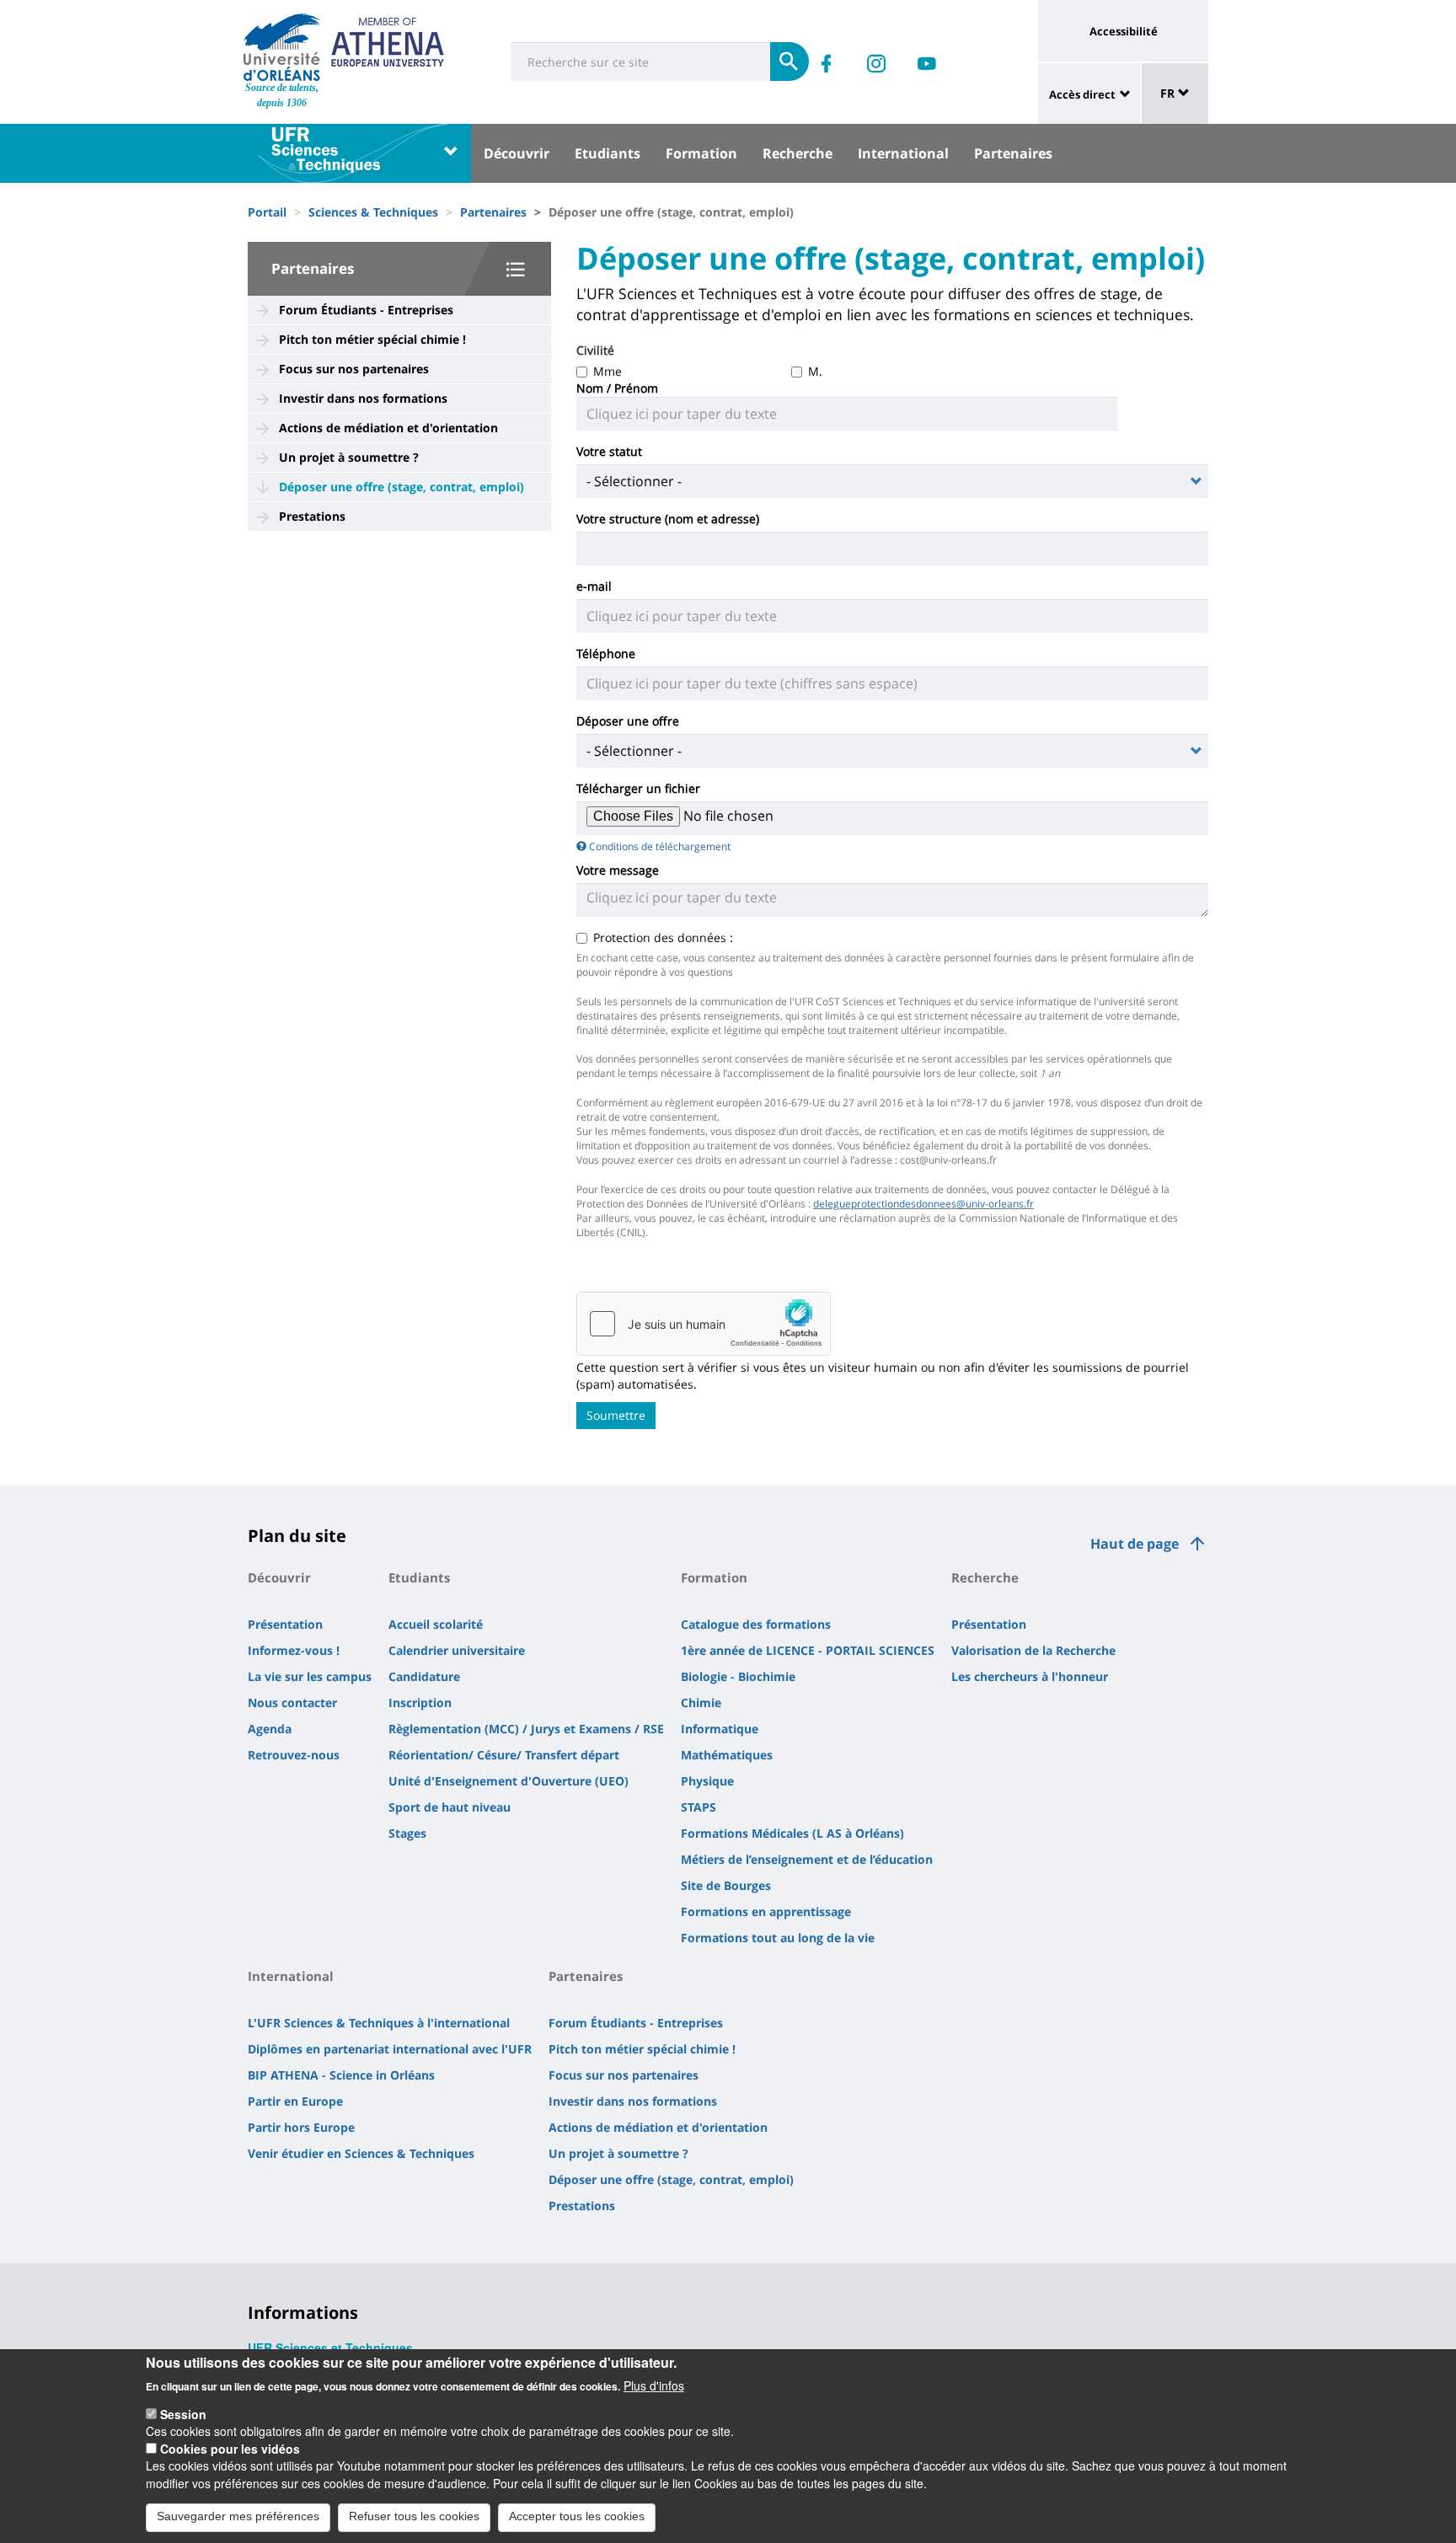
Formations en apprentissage (766, 1911)
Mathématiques (727, 1755)
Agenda (270, 1729)
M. (815, 371)
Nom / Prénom (619, 388)
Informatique (720, 1729)
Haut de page (1135, 1544)
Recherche (798, 153)
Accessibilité (1124, 31)
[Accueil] (282, 47)
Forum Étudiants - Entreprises (366, 310)
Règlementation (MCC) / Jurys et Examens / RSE (526, 1729)
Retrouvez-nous (294, 1755)
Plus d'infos (654, 2385)
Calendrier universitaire (457, 1650)
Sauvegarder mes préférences (238, 2516)
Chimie (701, 1702)
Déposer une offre (628, 721)
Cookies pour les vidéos (230, 2449)
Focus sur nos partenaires (354, 369)
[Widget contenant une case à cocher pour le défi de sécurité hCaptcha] (704, 1324)
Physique (707, 1781)
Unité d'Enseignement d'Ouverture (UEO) (509, 1781)
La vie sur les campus (310, 1676)
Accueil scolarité (436, 1624)
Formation (701, 153)
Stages (407, 1833)
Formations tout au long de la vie (778, 1938)
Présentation (285, 1624)
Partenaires (1013, 153)
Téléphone (606, 653)
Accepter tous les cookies (577, 2516)
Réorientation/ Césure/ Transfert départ (504, 1755)
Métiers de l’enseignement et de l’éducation (807, 1859)
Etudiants (608, 153)
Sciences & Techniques (373, 212)
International (903, 153)
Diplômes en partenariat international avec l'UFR (390, 2049)
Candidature (424, 1676)
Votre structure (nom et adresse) (668, 519)
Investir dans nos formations (363, 398)
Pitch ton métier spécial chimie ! (372, 339)
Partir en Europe (295, 2101)
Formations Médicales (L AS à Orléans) (792, 1833)
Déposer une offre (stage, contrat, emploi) (401, 487)
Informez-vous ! (294, 1650)
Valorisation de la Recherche (1033, 1650)
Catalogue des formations (756, 1624)
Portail (267, 212)
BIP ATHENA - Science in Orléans (341, 2075)
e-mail (594, 586)
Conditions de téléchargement (660, 846)
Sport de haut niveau (450, 1807)
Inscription (420, 1702)
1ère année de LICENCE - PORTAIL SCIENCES (808, 1650)
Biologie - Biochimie (738, 1676)
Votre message (618, 870)
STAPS (699, 1807)
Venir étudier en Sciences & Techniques (361, 2153)
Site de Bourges (726, 1885)
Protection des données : (665, 937)
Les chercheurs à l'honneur (1030, 1676)
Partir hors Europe (301, 2127)
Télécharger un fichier (638, 788)
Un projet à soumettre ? (349, 457)
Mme (608, 371)
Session (183, 2414)
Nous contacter (292, 1702)
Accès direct (1082, 94)
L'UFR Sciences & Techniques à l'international (379, 2023)
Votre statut (611, 451)
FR (1169, 93)
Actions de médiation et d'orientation (388, 428)
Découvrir (517, 153)
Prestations (312, 516)
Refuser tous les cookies (414, 2516)
